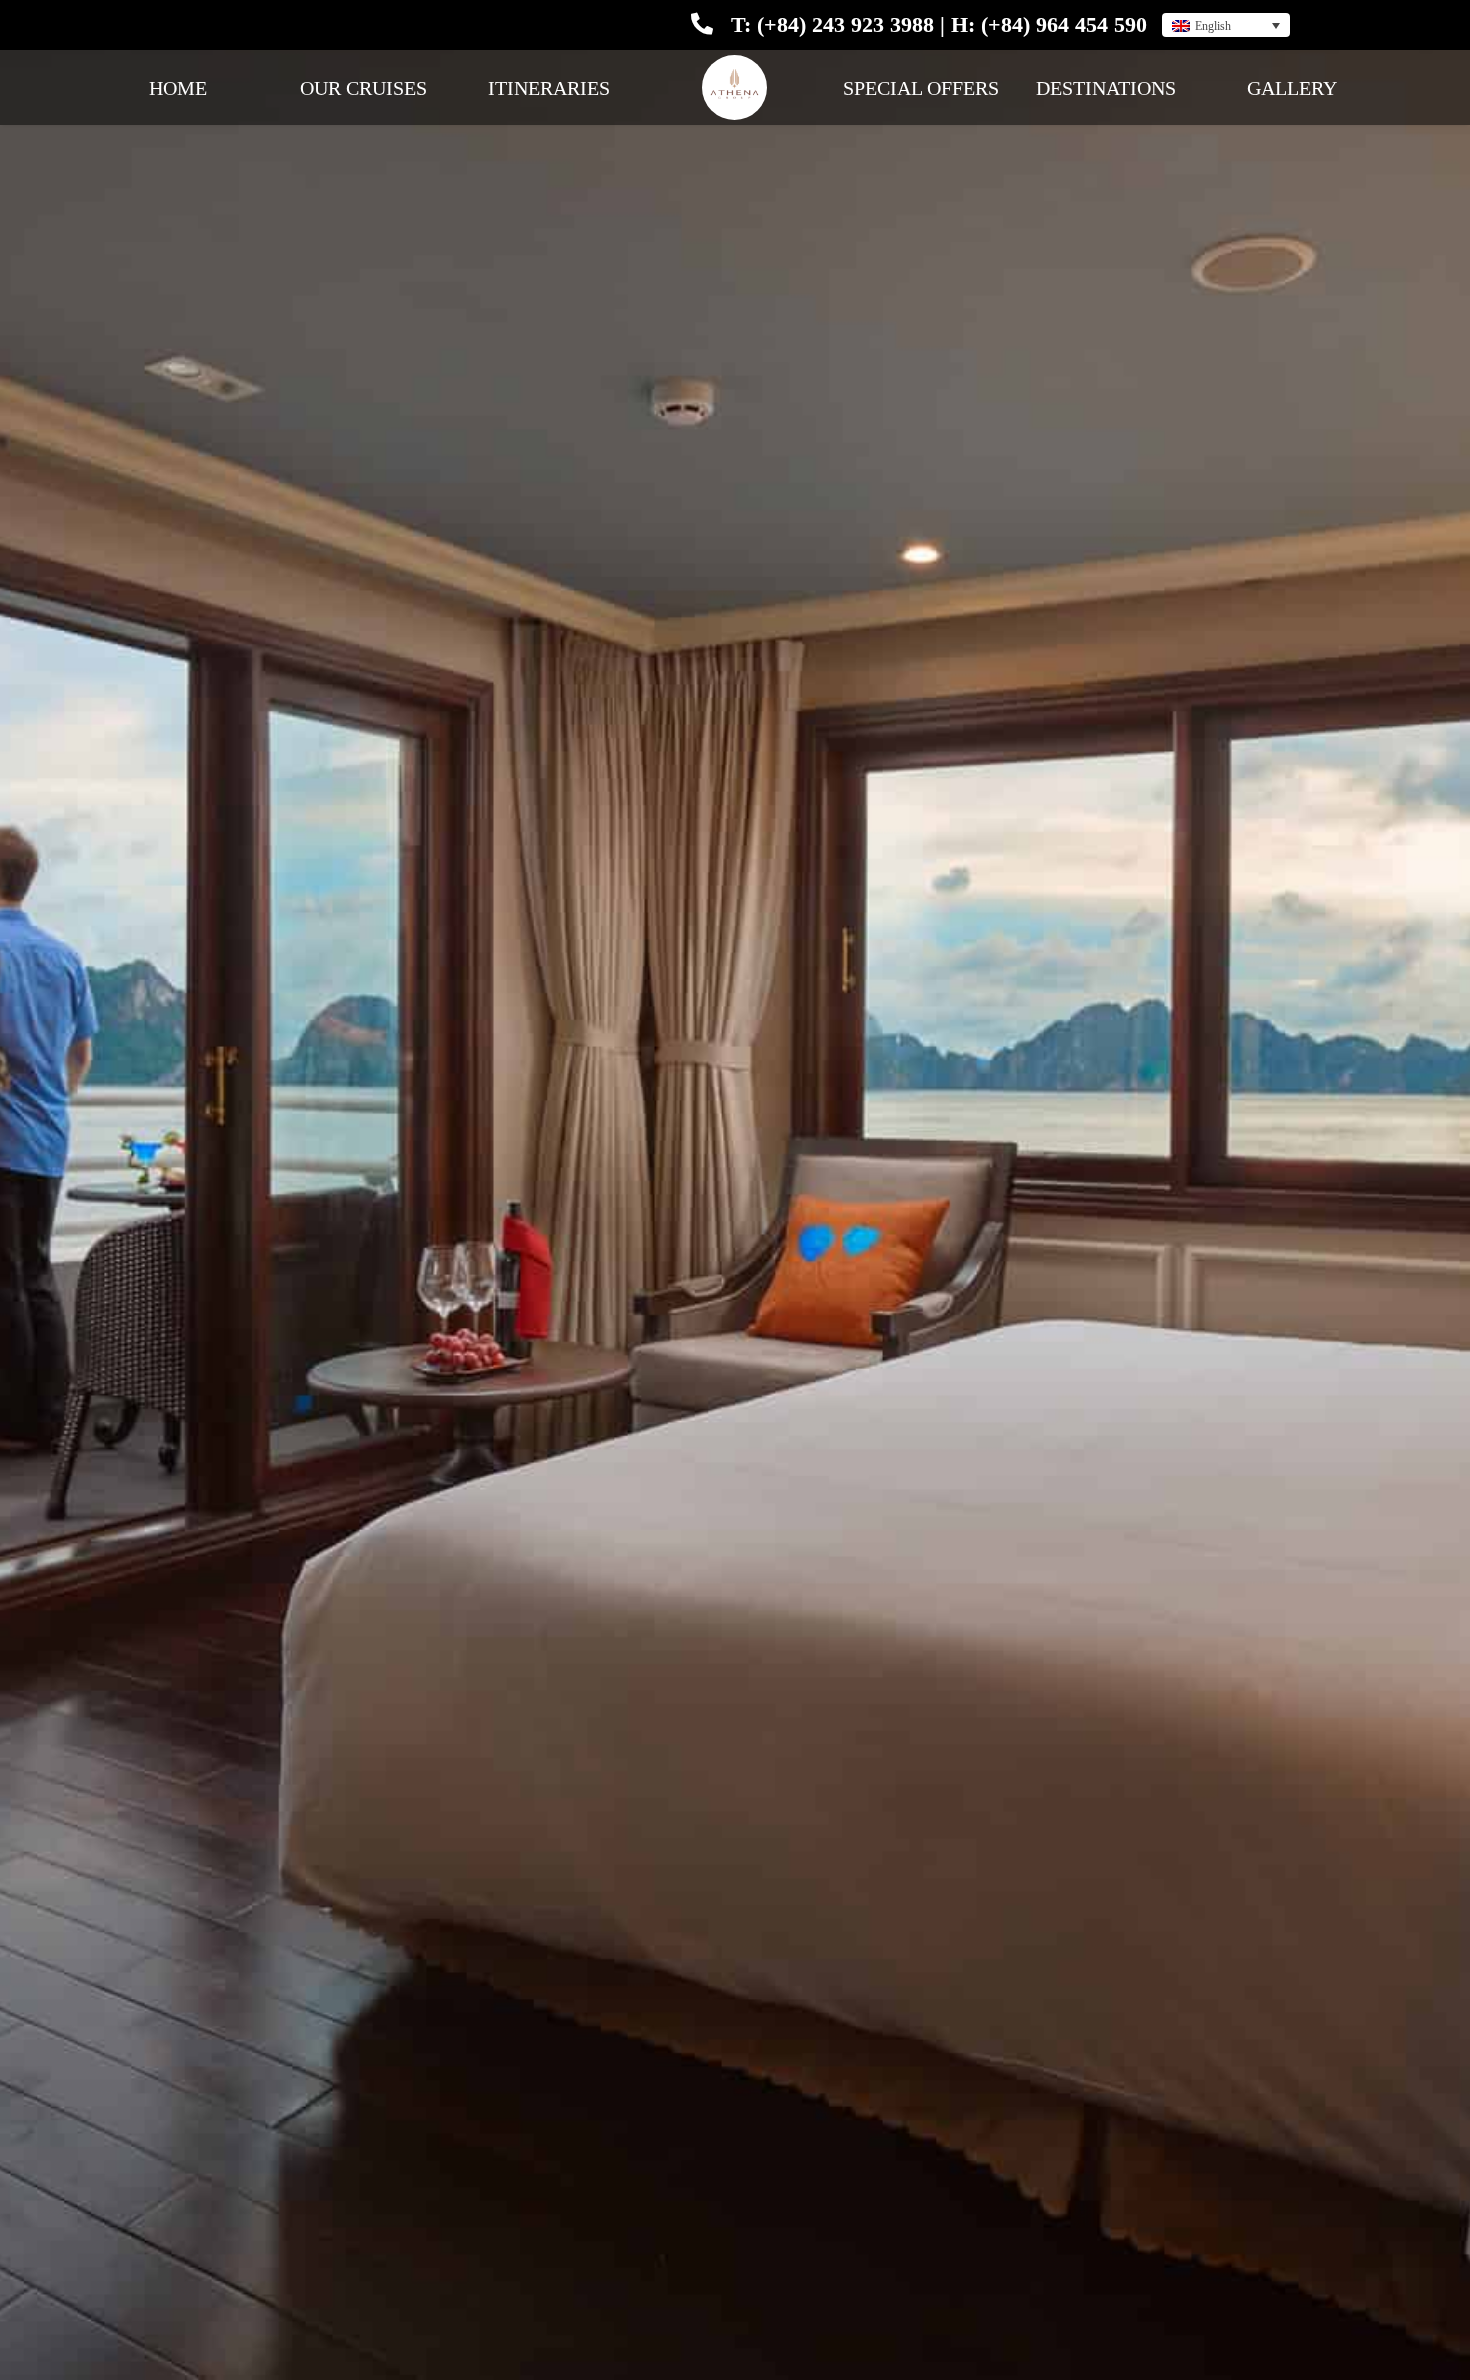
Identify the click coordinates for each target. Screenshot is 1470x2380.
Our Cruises (363, 88)
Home (178, 88)
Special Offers (921, 88)
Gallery (1292, 88)
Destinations (1106, 88)
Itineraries (549, 88)
